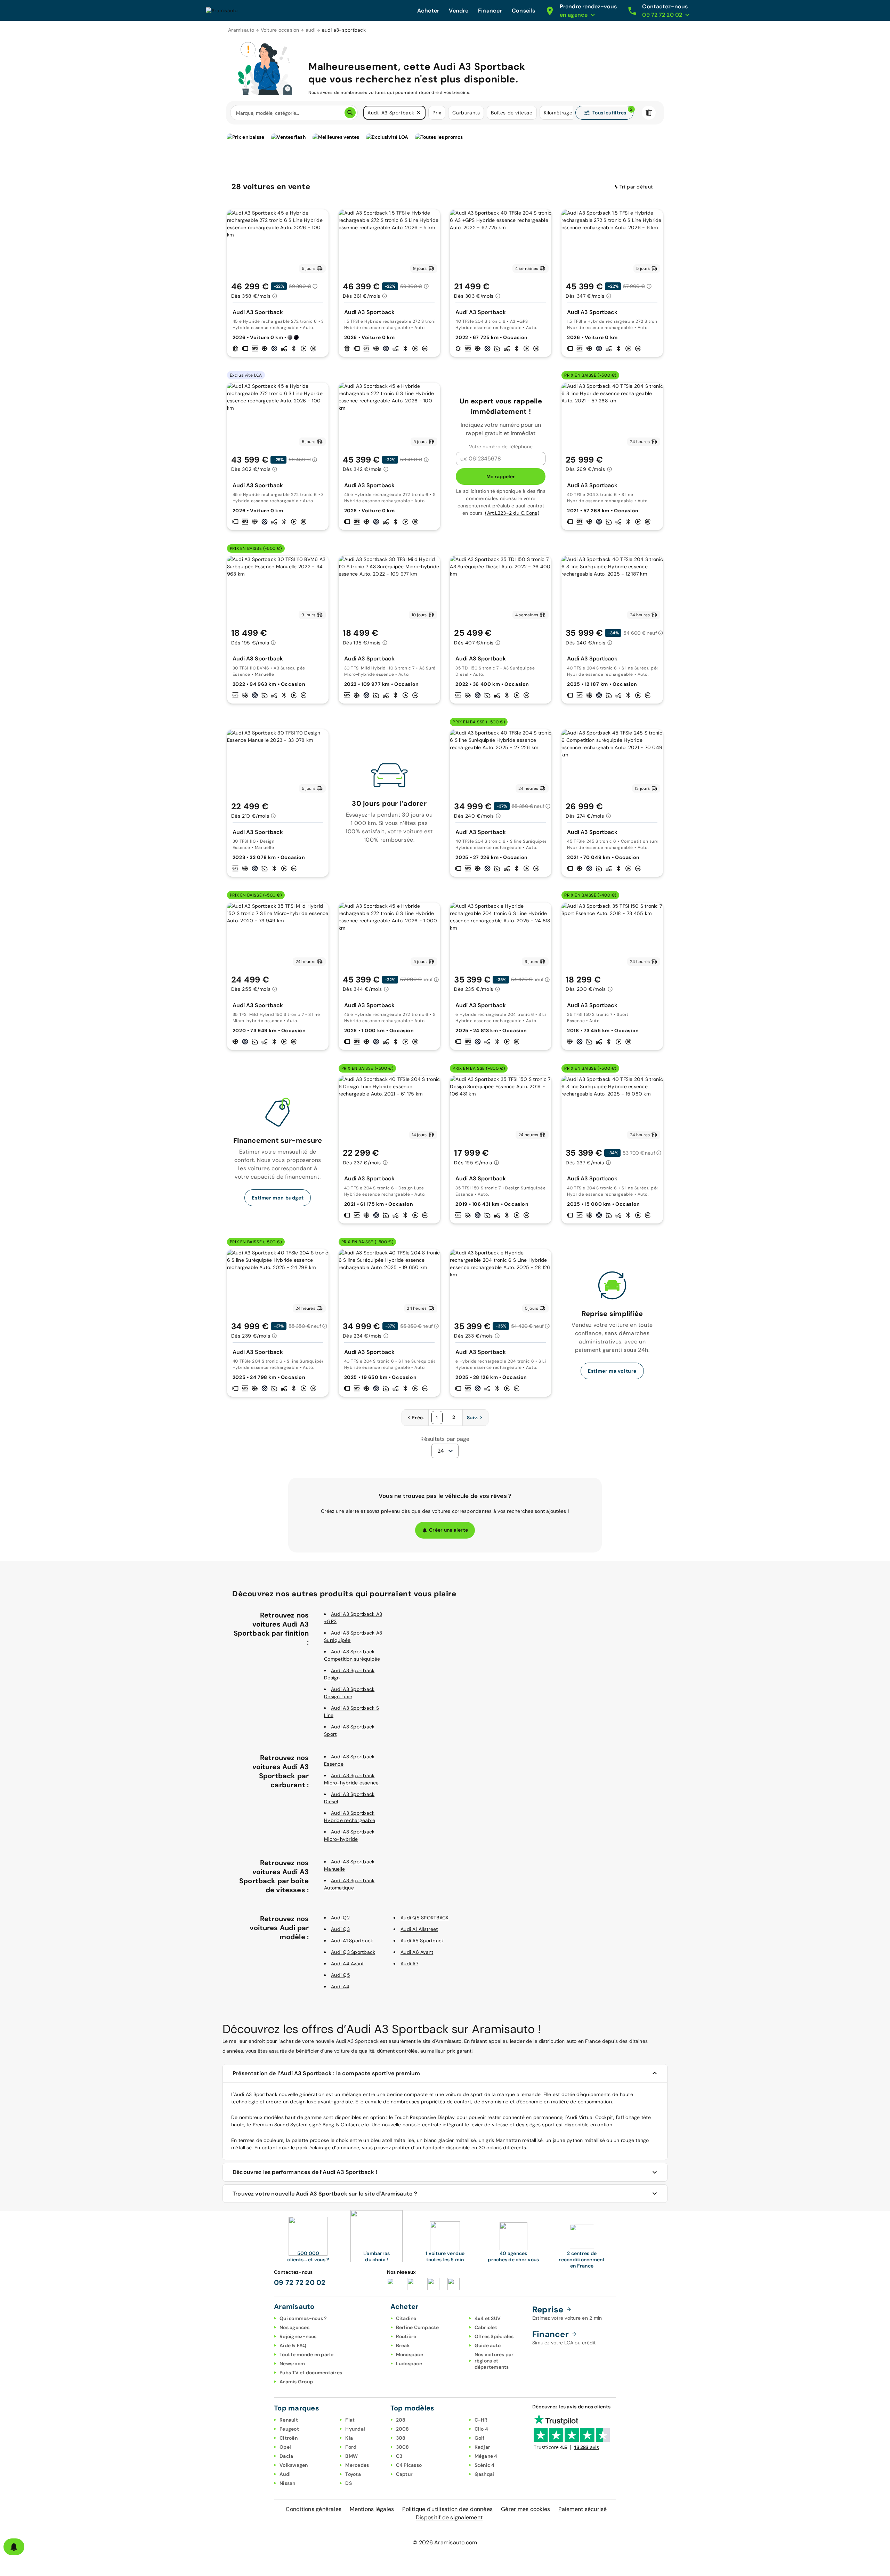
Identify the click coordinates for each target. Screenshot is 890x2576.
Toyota (353, 2474)
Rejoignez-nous (298, 2336)
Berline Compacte (418, 2327)
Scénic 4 (485, 2465)
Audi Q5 (341, 1975)
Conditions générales (314, 2509)
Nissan (288, 2483)
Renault (289, 2420)
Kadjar (483, 2447)
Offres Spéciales (494, 2336)
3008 (403, 2447)
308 (401, 2438)
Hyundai (355, 2429)
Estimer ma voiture (612, 1371)
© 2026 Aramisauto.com (445, 2542)
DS (349, 2483)
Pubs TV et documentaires (311, 2373)
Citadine (406, 2318)
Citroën (289, 2438)
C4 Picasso (409, 2465)
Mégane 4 (486, 2456)
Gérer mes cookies (525, 2509)
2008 (403, 2429)
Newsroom (292, 2364)
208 (401, 2420)
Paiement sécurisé (582, 2509)
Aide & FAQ (293, 2345)
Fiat (350, 2420)
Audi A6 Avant (417, 1952)
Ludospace (409, 2364)
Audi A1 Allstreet (419, 1929)
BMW (351, 2456)
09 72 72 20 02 (300, 2282)
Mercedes (357, 2465)
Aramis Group (296, 2382)
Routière (406, 2336)
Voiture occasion (280, 30)
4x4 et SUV (488, 2318)
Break (403, 2345)
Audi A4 (340, 1987)
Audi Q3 (340, 1929)
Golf (480, 2438)
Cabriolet (486, 2327)
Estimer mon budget (278, 1198)
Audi (285, 2474)
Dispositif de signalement (449, 2517)
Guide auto (488, 2345)
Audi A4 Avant (347, 1964)
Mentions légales (372, 2509)
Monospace (410, 2354)
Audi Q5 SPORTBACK (424, 1918)
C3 (399, 2456)
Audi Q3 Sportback (353, 1952)
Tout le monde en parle (307, 2354)
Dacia (286, 2456)
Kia (349, 2438)
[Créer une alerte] (14, 2547)
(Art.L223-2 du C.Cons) (512, 513)
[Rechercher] (350, 113)
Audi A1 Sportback (352, 1941)
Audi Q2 (340, 1918)
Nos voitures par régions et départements (494, 2361)
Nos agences (294, 2327)
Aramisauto (241, 30)
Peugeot (289, 2429)
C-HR (481, 2420)
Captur (404, 2474)
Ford (351, 2447)
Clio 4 (482, 2429)
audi (311, 30)
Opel (285, 2447)
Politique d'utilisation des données (447, 2509)
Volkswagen (294, 2465)
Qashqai (484, 2474)
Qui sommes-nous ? (303, 2318)
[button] (419, 113)
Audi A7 (409, 1964)
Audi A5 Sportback (422, 1941)
